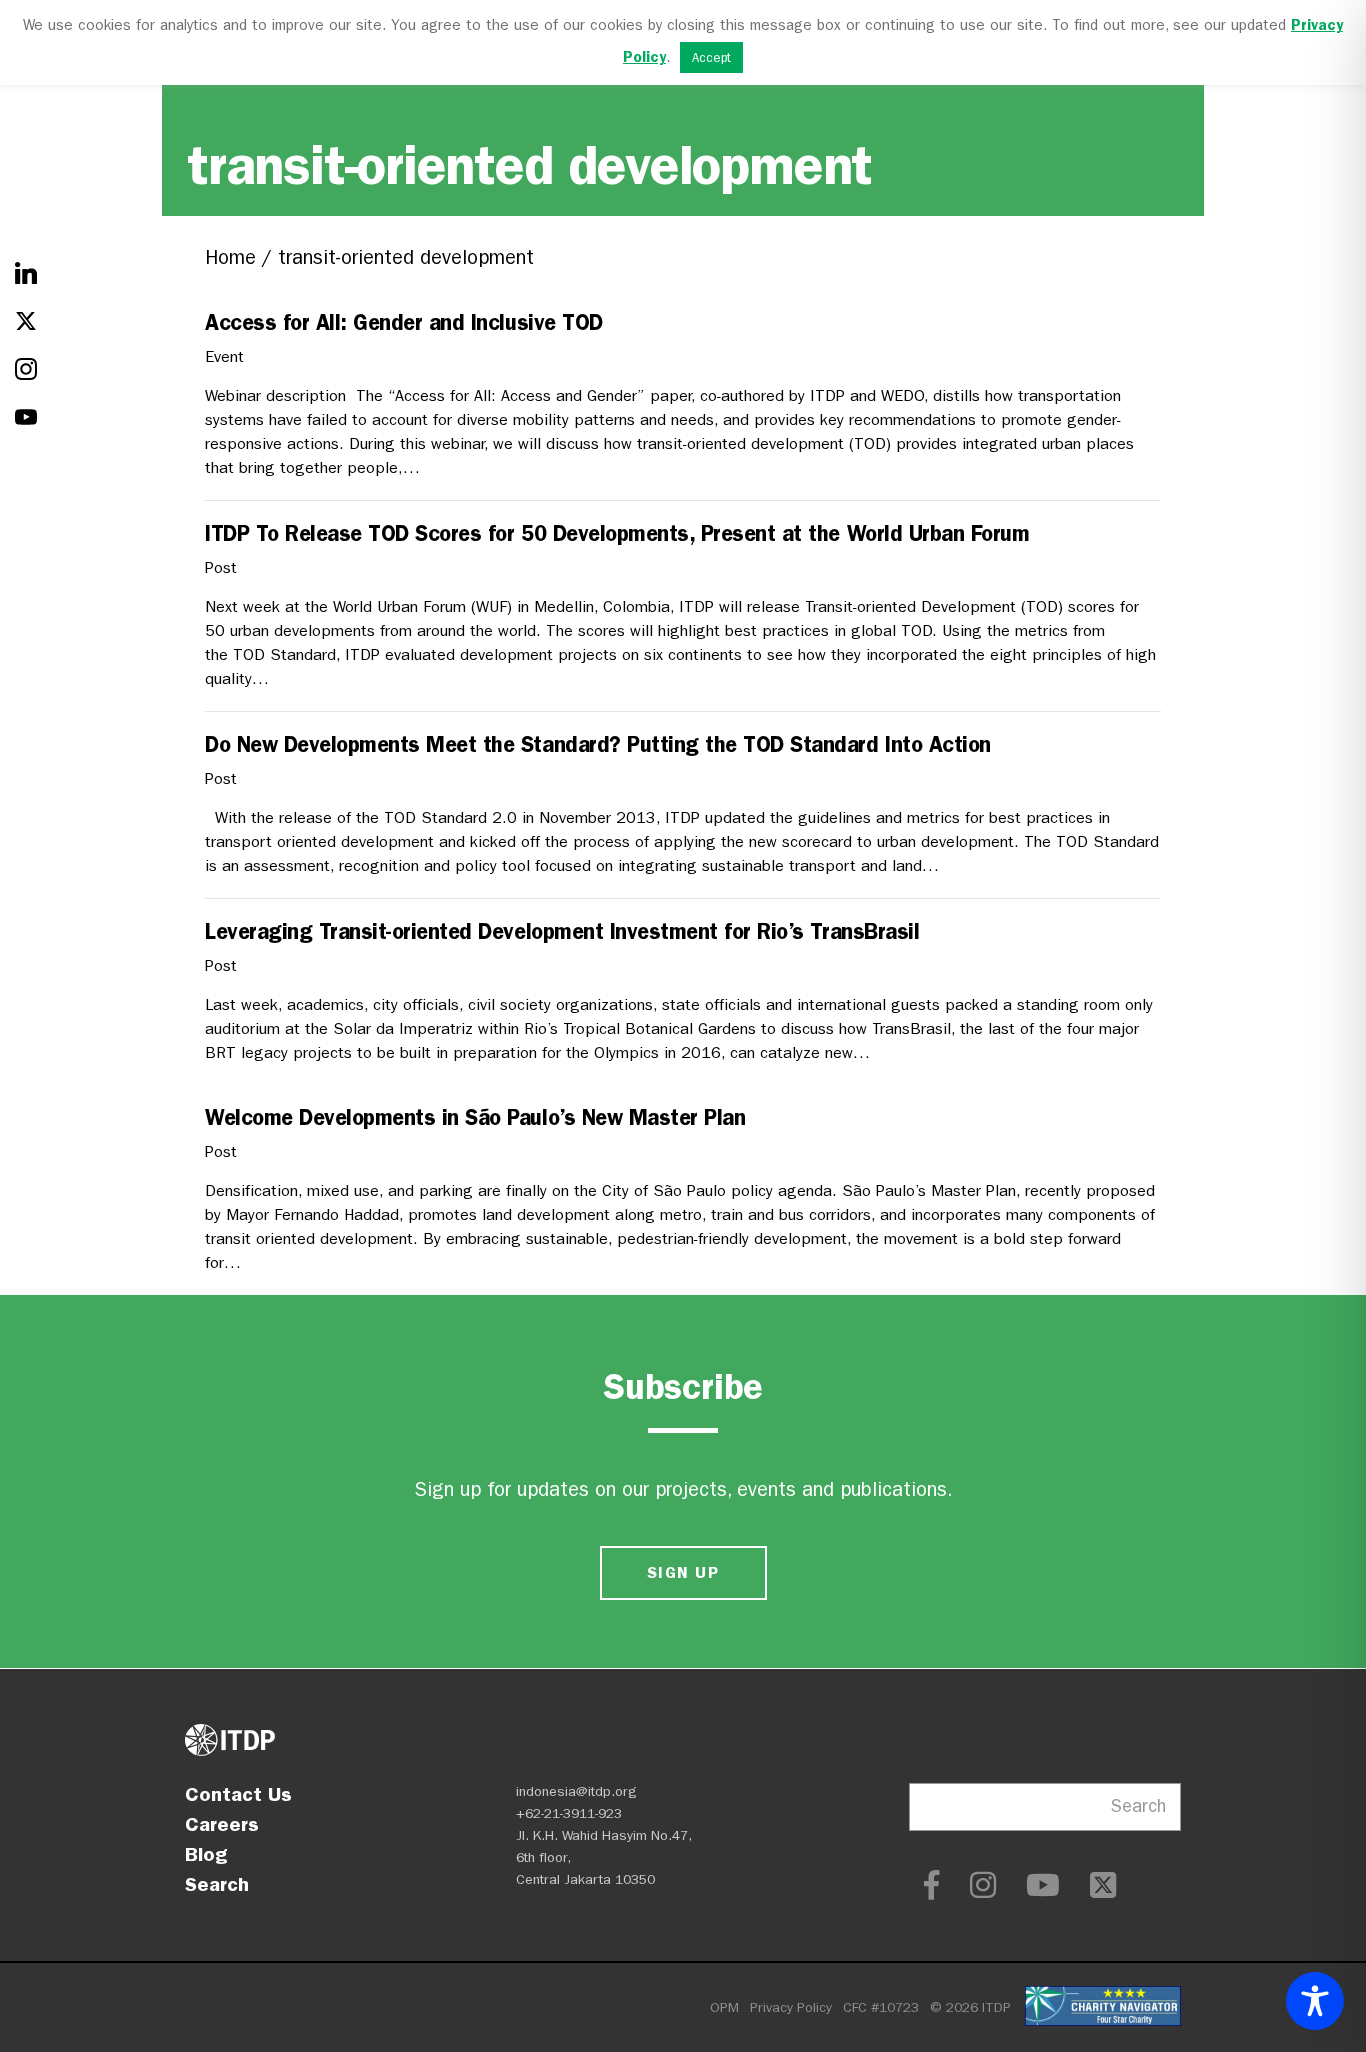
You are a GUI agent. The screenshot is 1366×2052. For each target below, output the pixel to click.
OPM (724, 2007)
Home (230, 257)
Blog (206, 1854)
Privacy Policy (791, 2007)
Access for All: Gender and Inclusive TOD (404, 322)
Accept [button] (711, 57)
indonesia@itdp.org (576, 1791)
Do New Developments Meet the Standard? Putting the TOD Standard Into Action (598, 744)
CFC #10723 (881, 2007)
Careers (222, 1824)
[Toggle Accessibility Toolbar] (1315, 2001)
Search (217, 1884)
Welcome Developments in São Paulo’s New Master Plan (475, 1117)
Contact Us (238, 1794)
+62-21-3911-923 (569, 1813)
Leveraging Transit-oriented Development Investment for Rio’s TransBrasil (562, 931)
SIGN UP (683, 1572)
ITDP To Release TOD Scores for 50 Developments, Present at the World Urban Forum (617, 533)
